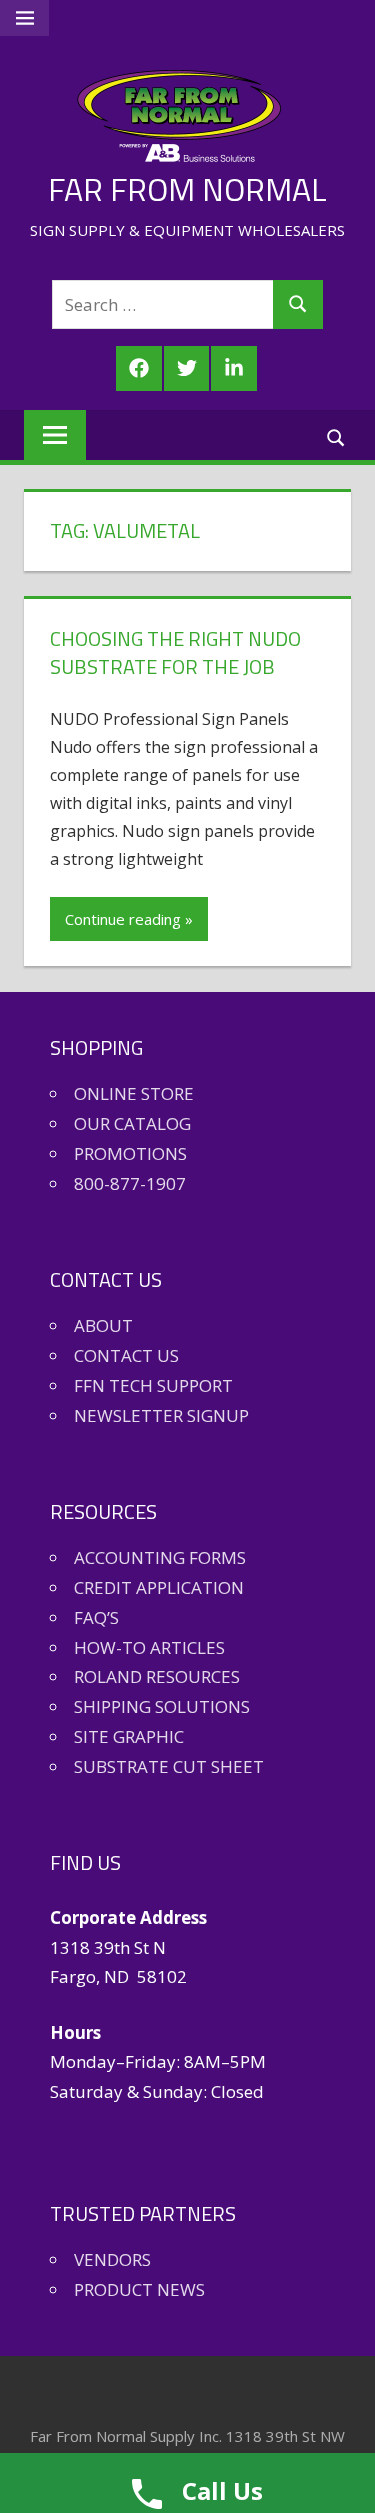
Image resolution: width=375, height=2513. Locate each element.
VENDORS (112, 2259)
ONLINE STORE (134, 1093)
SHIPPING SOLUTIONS (162, 1706)
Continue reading (123, 919)
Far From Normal (187, 189)
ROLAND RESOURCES (157, 1676)
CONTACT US (126, 1355)
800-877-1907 (130, 1183)
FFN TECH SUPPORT (153, 1385)
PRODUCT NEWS (139, 2289)
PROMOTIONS (130, 1153)
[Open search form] (337, 436)
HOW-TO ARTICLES (149, 1647)
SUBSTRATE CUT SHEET (169, 1766)
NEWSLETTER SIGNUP (161, 1415)
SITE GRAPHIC (129, 1736)
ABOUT (103, 1325)
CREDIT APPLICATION (159, 1587)
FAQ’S (96, 1617)
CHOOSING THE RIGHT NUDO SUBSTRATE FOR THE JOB (175, 652)
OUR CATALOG (132, 1123)
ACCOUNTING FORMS (160, 1557)
